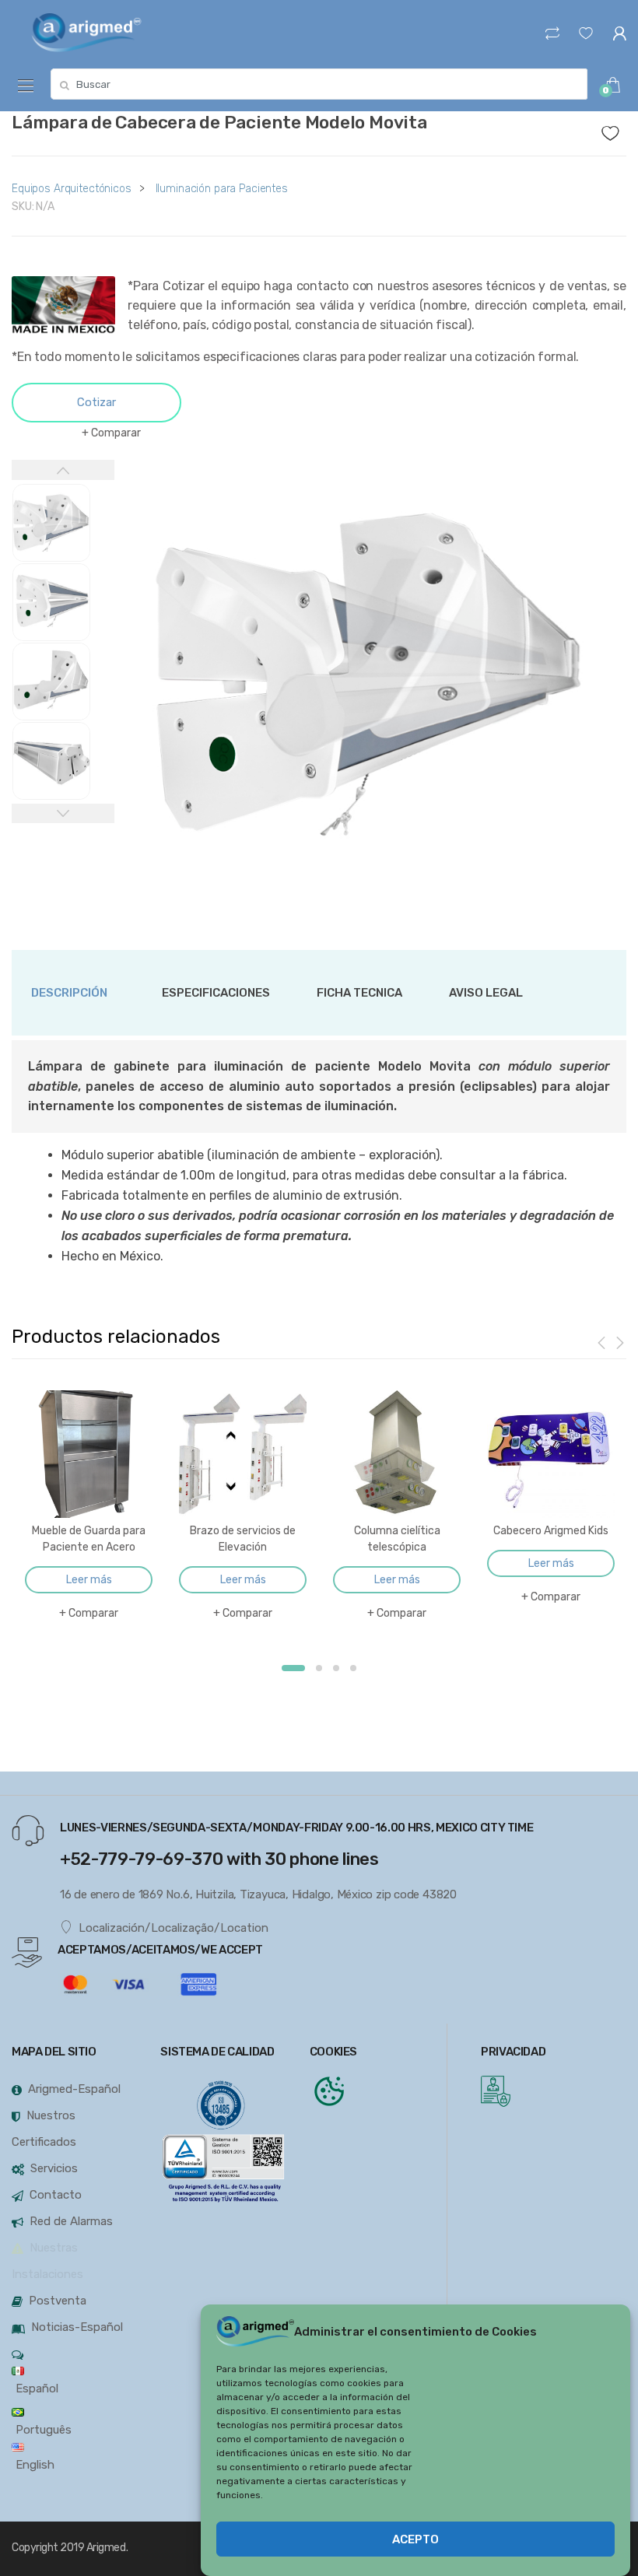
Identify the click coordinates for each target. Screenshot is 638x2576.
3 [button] (336, 1668)
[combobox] (319, 84)
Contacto (56, 2195)
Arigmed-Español (74, 2089)
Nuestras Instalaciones (47, 2261)
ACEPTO (415, 2539)
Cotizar (96, 402)
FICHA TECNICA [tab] (359, 993)
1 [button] (293, 1668)
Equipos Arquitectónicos (72, 189)
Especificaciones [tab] (216, 993)
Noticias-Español (77, 2327)
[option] (371, 674)
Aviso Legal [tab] (486, 993)
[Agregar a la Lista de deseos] (614, 129)
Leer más (89, 1580)
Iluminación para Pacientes (222, 189)
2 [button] (319, 1668)
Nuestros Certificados (44, 2129)
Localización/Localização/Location (174, 1928)
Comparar (116, 433)
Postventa (58, 2301)
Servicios (54, 2168)
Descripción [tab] (69, 993)
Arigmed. (107, 2548)
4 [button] (353, 1668)
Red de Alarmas (71, 2221)
